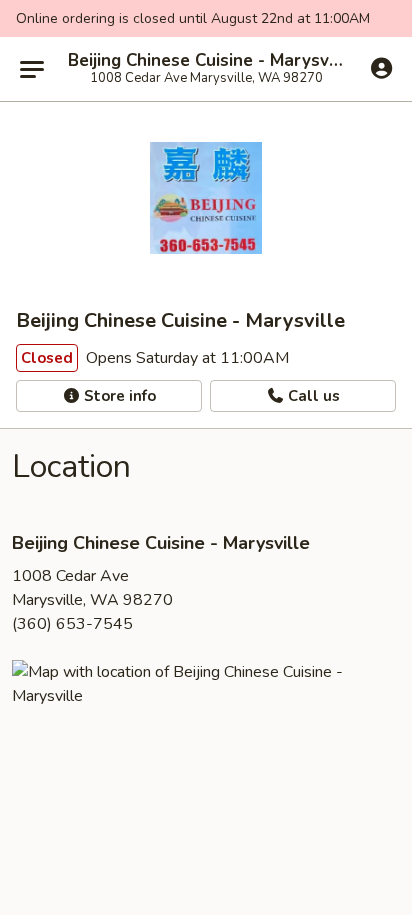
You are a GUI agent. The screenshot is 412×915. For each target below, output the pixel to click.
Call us (312, 396)
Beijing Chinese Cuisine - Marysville (206, 61)
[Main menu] (32, 69)
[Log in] (381, 68)
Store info (118, 396)
